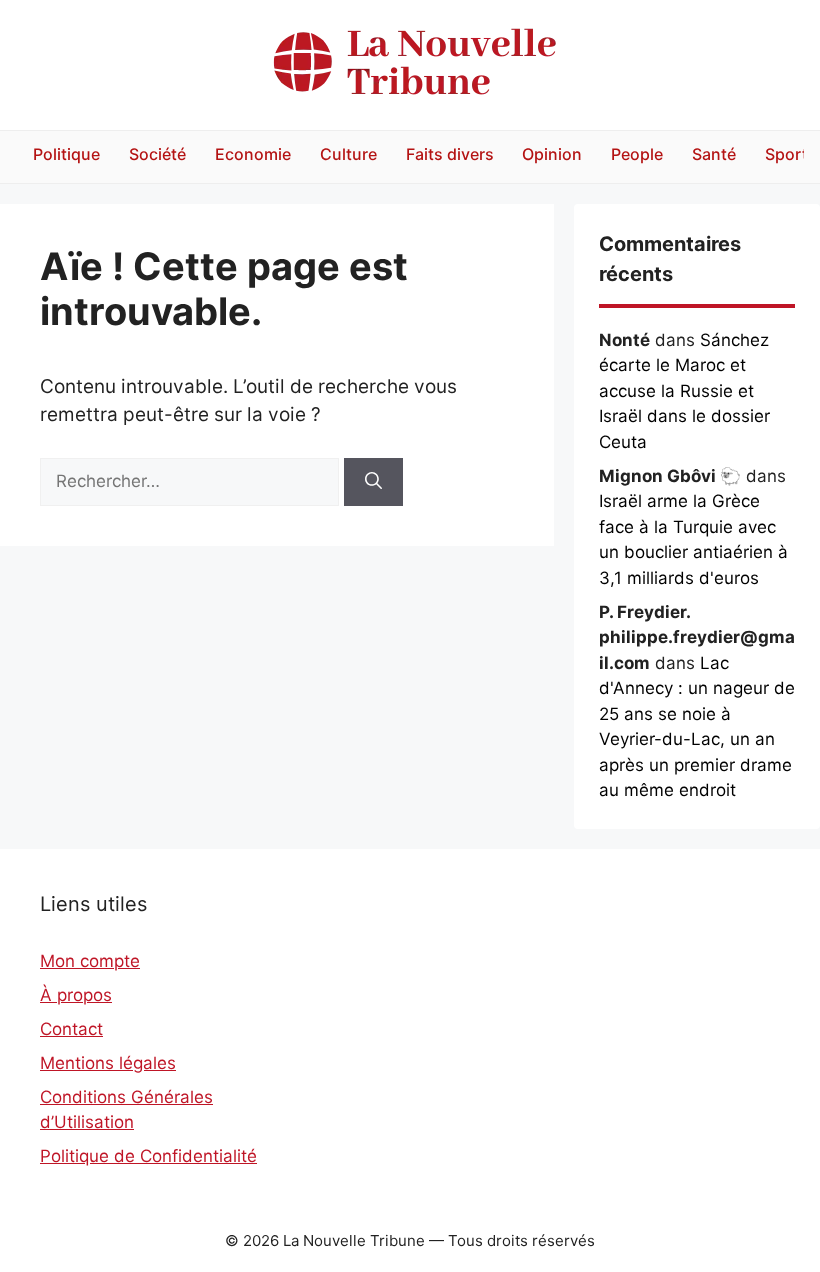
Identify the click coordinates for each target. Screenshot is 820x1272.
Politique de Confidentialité (148, 1156)
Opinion (552, 154)
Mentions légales (108, 1063)
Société (157, 154)
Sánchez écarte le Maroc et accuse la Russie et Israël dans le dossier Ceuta (684, 391)
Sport (786, 154)
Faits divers (450, 154)
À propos (76, 995)
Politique (66, 154)
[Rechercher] (373, 482)
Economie (253, 154)
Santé (714, 154)
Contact (71, 1029)
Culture (348, 154)
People (637, 154)
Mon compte (90, 961)
